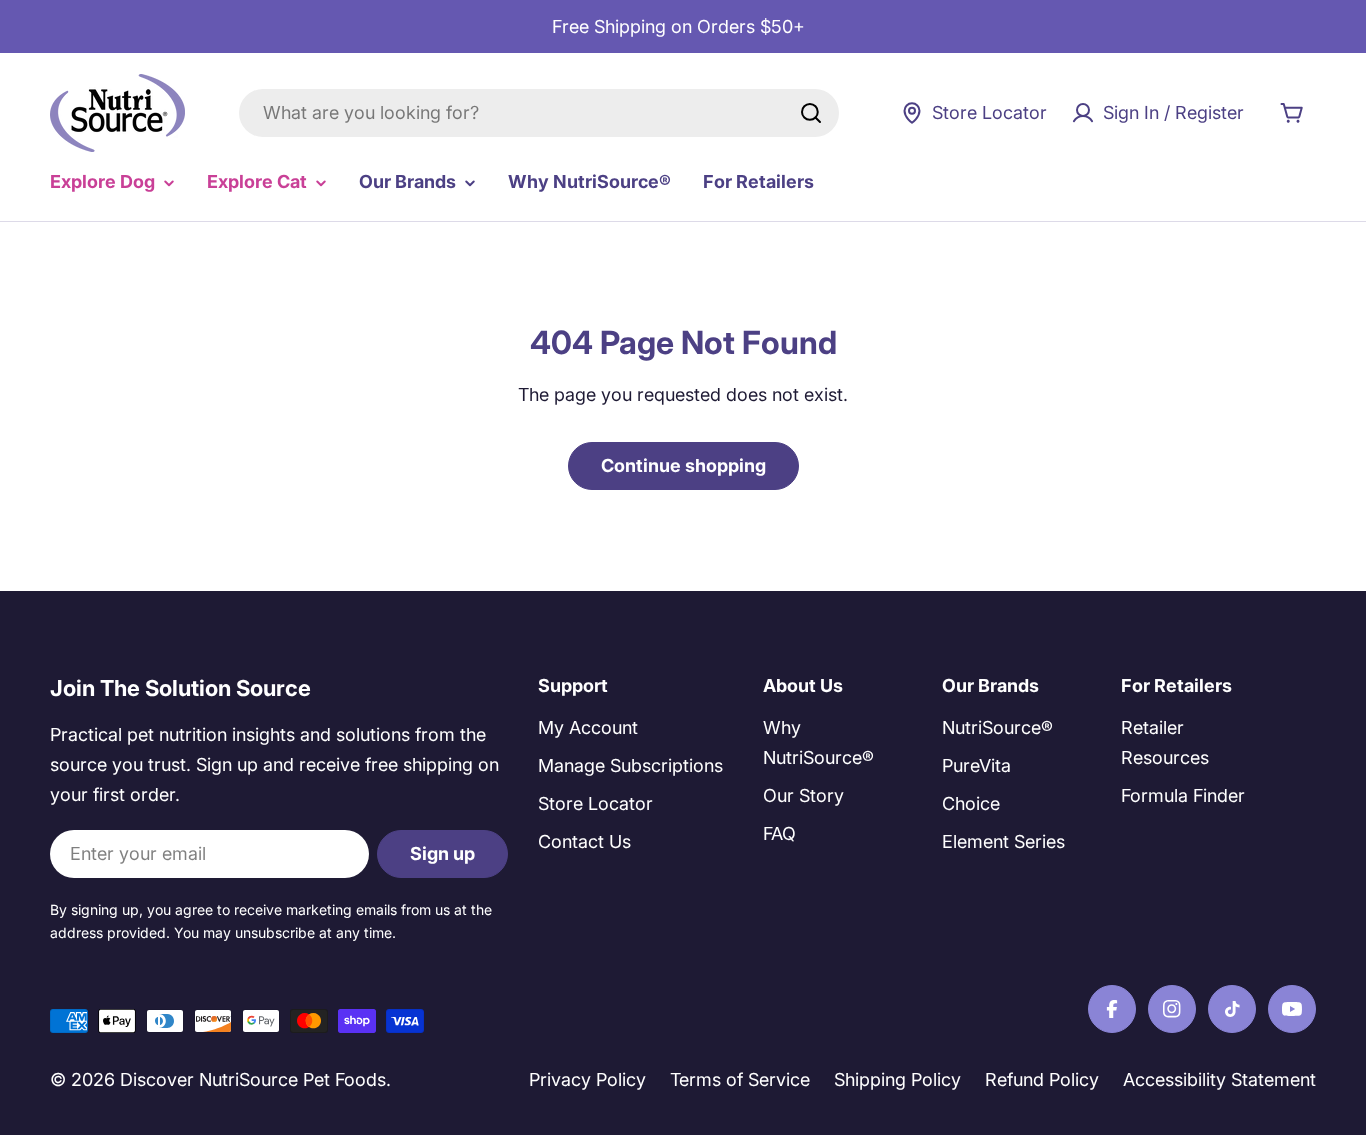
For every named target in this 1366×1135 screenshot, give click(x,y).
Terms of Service (740, 1079)
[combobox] (539, 113)
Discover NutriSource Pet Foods (253, 1079)
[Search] (811, 113)
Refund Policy (1042, 1079)
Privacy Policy (587, 1079)
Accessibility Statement (1219, 1079)
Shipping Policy (897, 1079)
